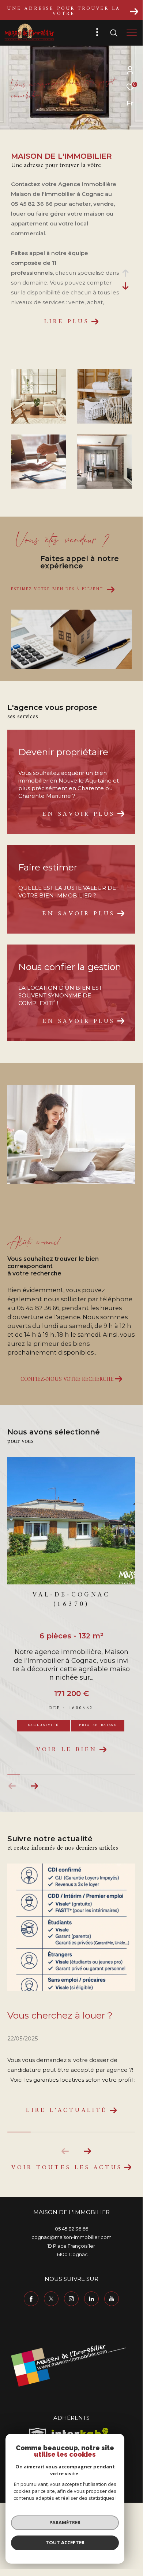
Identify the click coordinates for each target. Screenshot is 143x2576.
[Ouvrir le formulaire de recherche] (114, 33)
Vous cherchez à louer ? (60, 2015)
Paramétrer (65, 2522)
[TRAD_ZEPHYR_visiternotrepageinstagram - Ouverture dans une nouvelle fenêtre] (71, 2299)
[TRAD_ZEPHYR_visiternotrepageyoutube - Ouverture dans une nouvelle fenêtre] (112, 2299)
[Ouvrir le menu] (131, 33)
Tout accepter (65, 2542)
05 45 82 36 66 (71, 2229)
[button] (34, 1786)
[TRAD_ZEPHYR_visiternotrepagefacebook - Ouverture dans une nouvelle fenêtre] (31, 2299)
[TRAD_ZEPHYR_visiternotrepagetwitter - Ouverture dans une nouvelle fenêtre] (51, 2299)
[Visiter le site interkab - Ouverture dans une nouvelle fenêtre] (80, 2433)
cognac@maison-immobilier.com (71, 2237)
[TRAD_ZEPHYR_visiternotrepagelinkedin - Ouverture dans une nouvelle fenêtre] (91, 2299)
